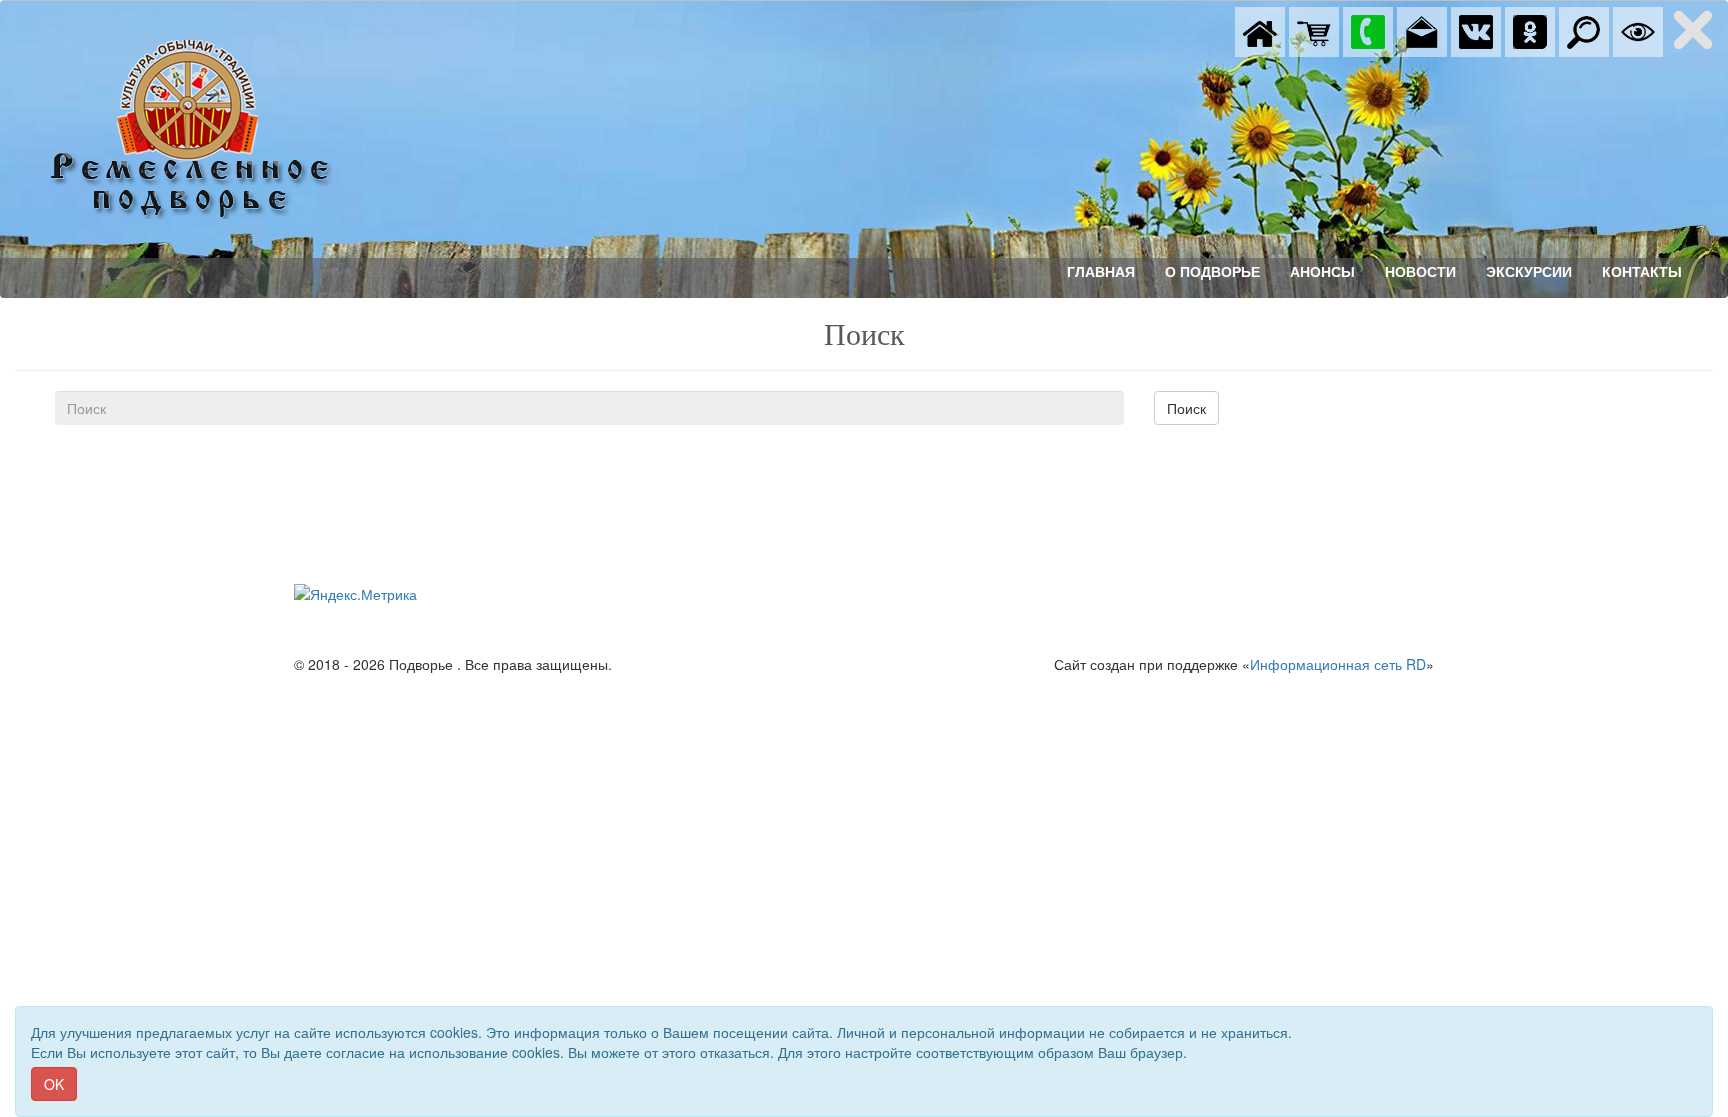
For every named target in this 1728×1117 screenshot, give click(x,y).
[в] (1476, 30)
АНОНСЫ (1322, 272)
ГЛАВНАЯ (1101, 272)
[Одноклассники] (1530, 30)
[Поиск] (1584, 30)
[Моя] (1314, 30)
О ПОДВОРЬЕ (1212, 272)
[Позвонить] (1368, 30)
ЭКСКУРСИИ (1529, 272)
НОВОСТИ (1420, 272)
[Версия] (1638, 30)
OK (54, 1084)
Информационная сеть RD (1338, 664)
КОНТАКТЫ (1642, 272)
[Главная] (1260, 30)
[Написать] (1422, 30)
